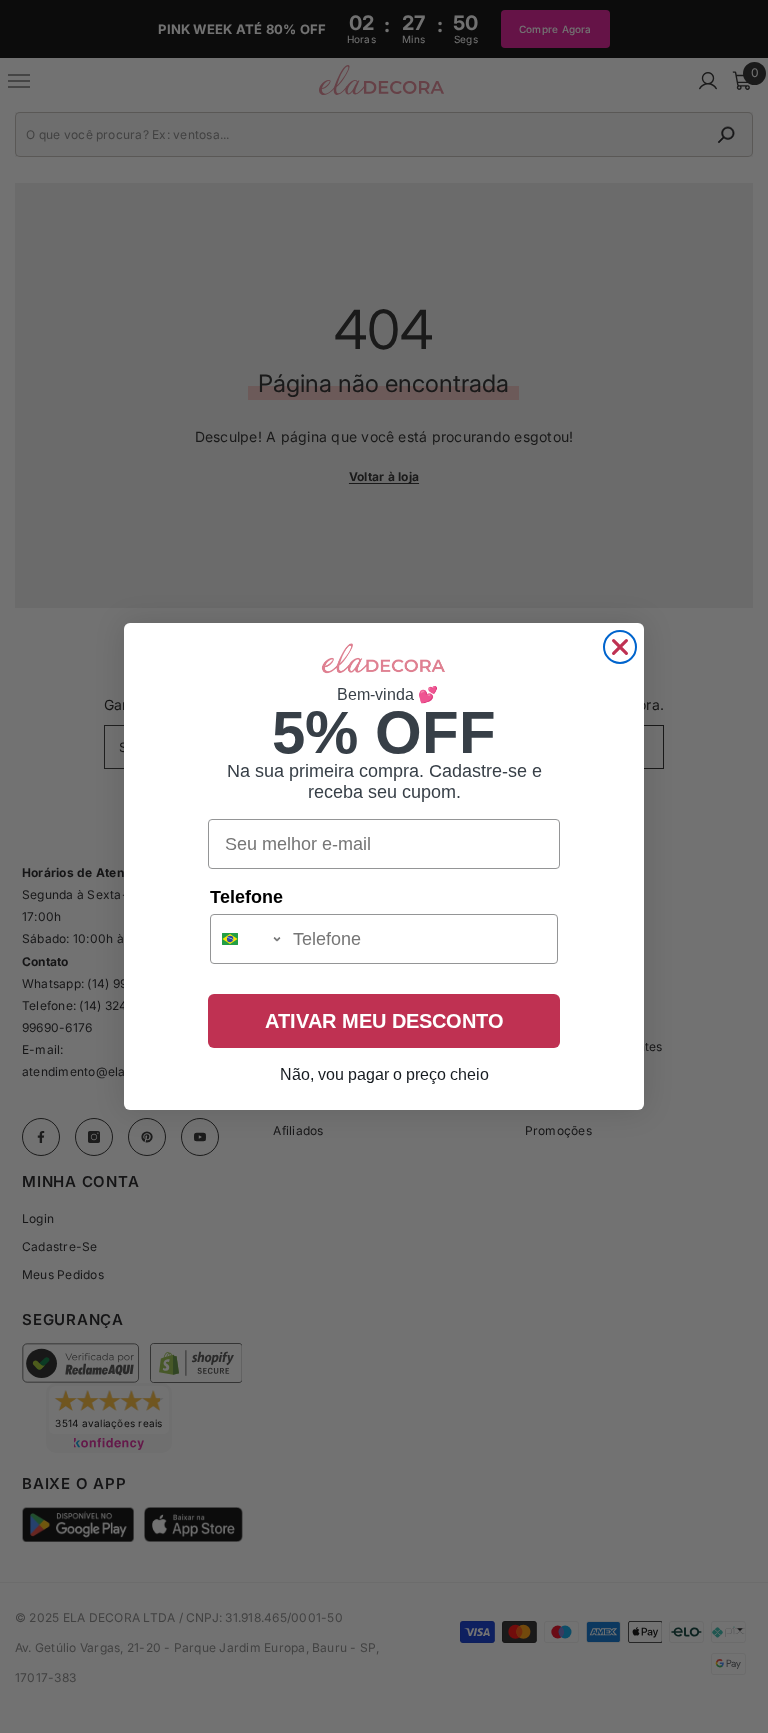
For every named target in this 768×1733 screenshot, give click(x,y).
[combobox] (247, 939)
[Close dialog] (620, 647)
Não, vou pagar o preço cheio (384, 1074)
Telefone (246, 897)
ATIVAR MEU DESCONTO (384, 1021)
